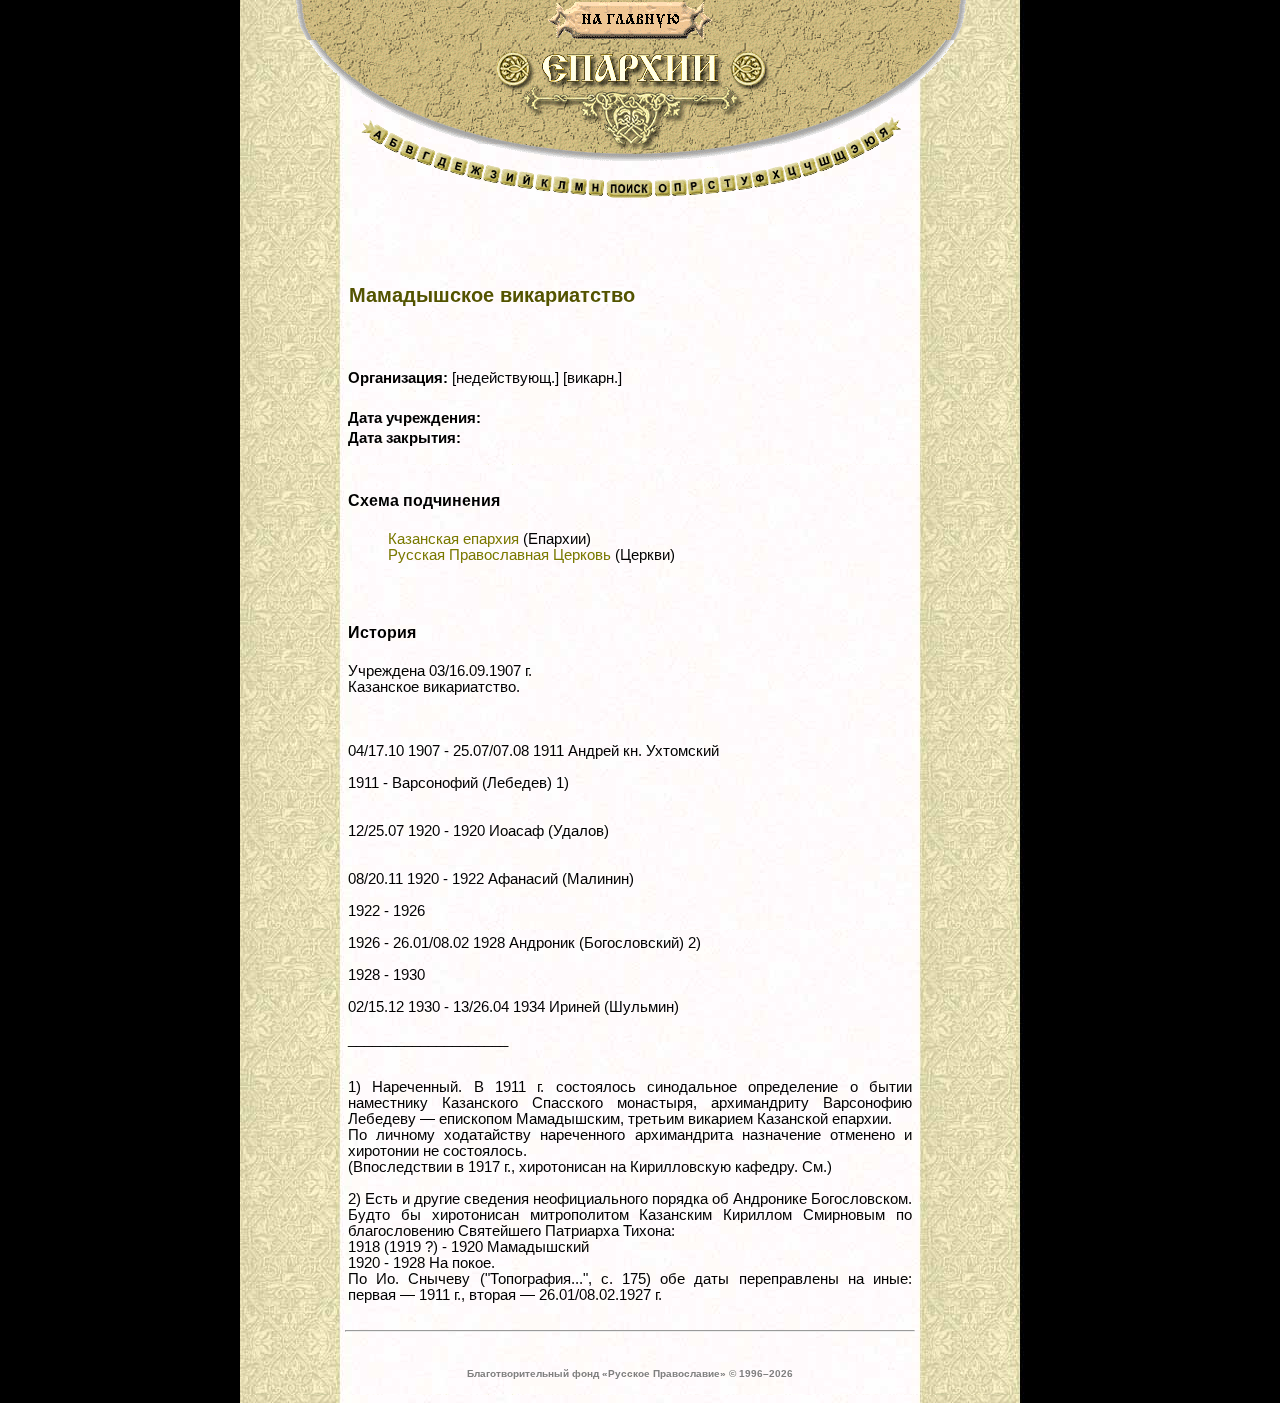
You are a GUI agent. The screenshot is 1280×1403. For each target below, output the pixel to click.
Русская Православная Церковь (499, 555)
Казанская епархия (453, 539)
